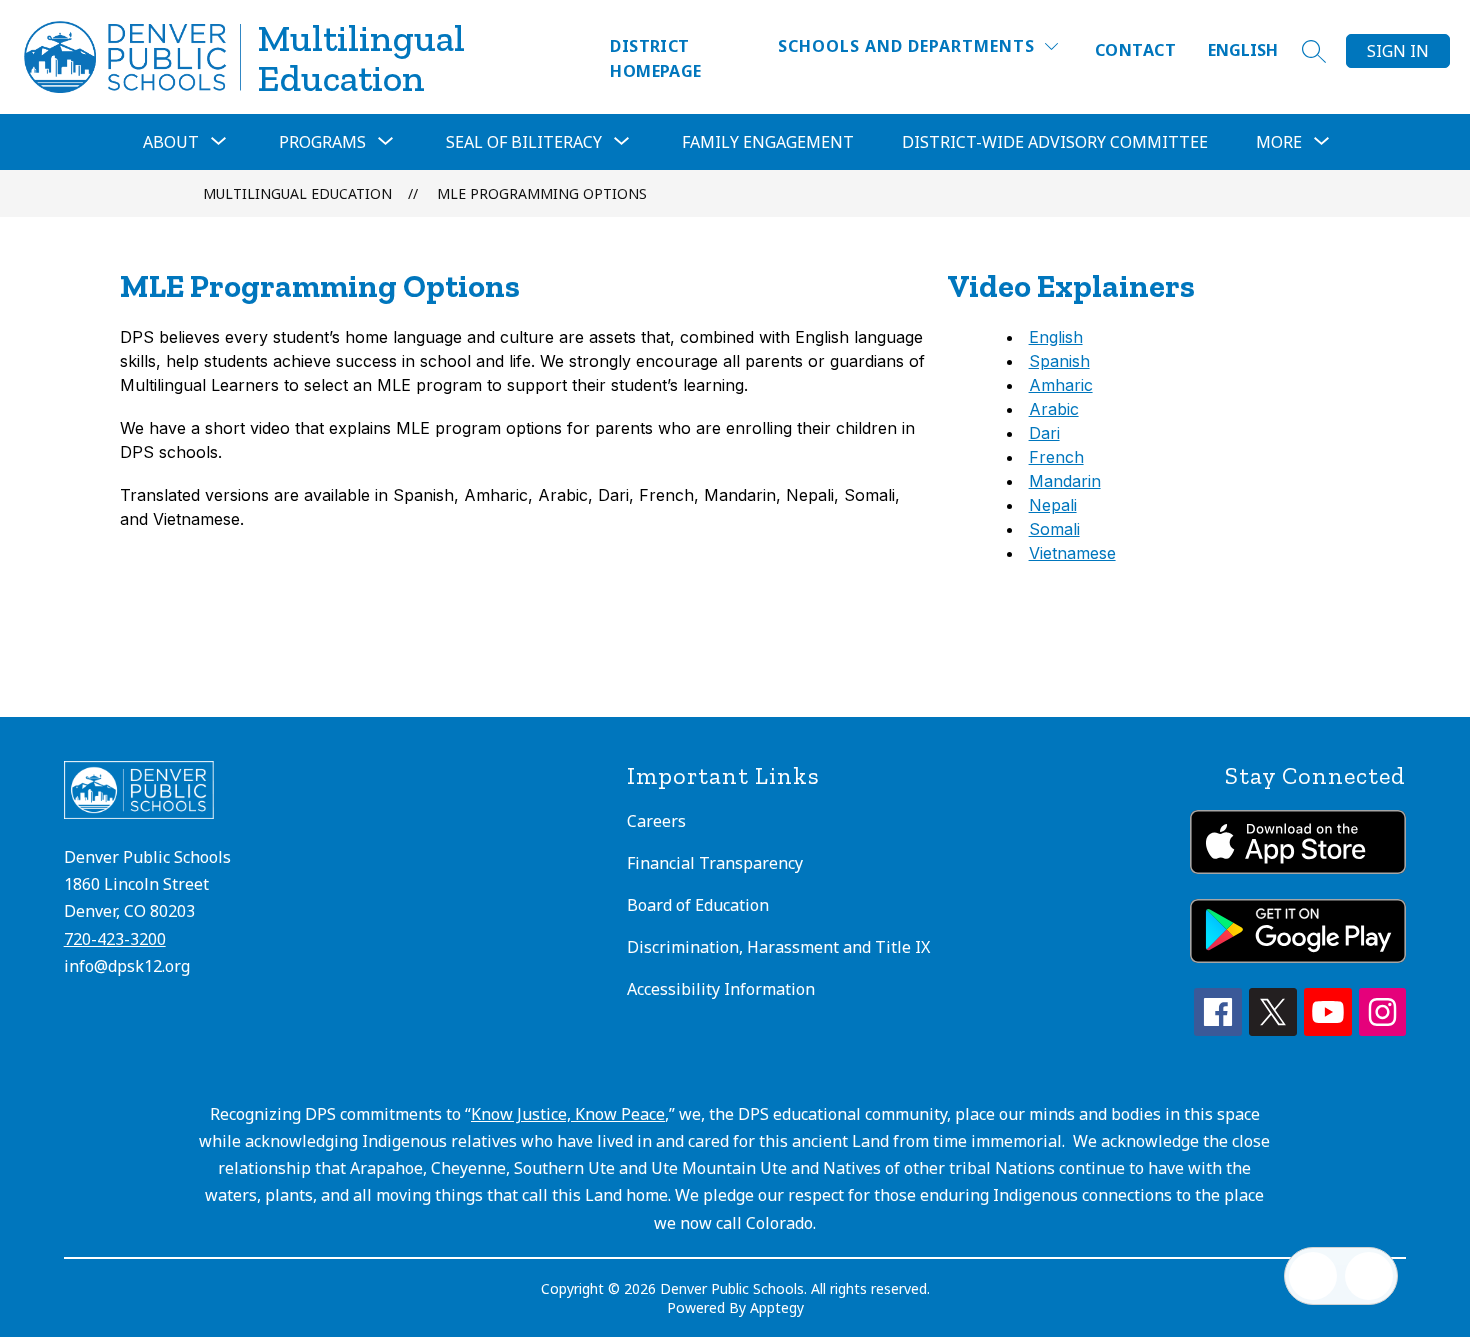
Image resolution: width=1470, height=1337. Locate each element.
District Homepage (656, 58)
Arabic (1054, 409)
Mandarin (1065, 481)
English (1243, 50)
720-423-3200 (115, 939)
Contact (1135, 50)
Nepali (1053, 505)
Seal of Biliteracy (524, 142)
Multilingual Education (297, 193)
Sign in (1398, 51)
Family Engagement (768, 142)
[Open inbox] (1313, 1276)
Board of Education (698, 905)
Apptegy (777, 1307)
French (1056, 457)
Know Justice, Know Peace (568, 1114)
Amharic (1061, 385)
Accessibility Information (721, 989)
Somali (1054, 529)
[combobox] (1255, 50)
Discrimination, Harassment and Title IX (778, 947)
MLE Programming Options (542, 193)
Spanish (1059, 361)
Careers (656, 821)
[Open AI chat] (1369, 1276)
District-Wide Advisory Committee (1055, 142)
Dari (1044, 433)
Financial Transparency (715, 863)
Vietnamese (1072, 553)
